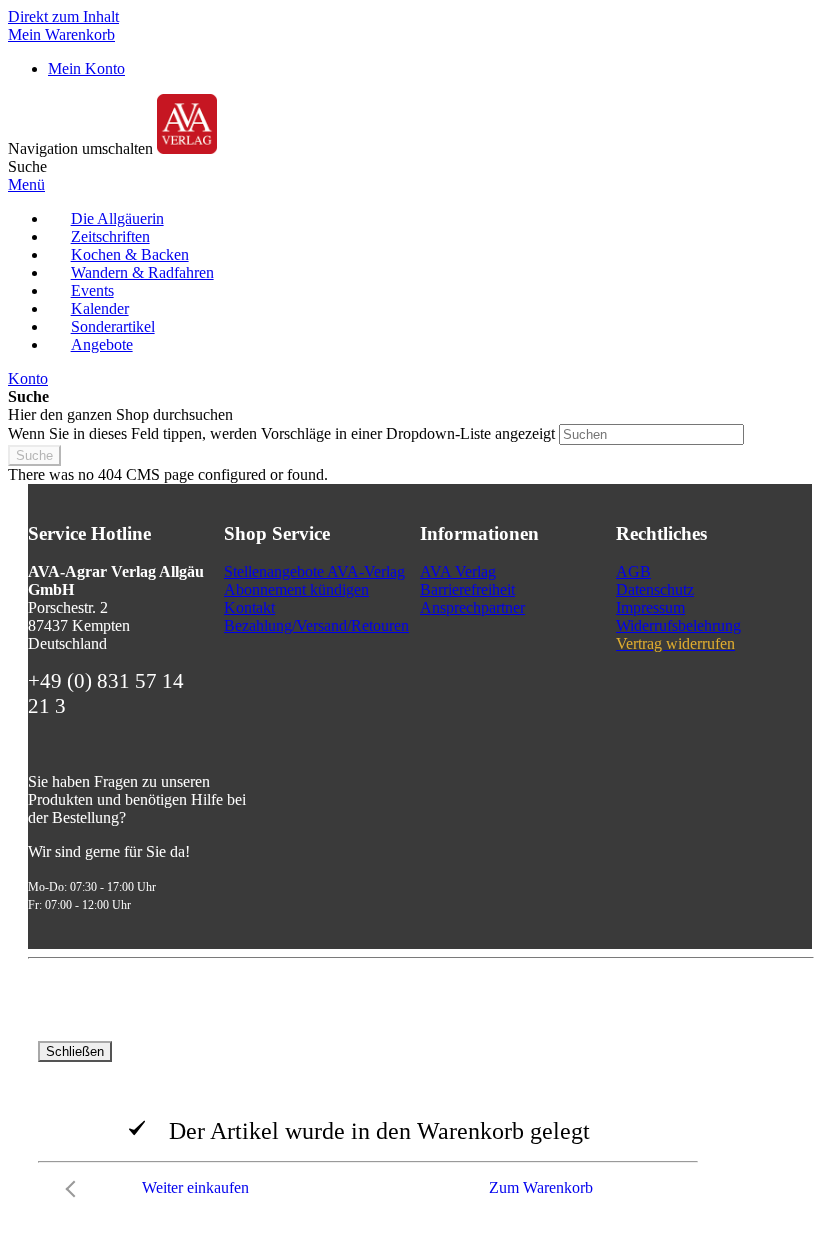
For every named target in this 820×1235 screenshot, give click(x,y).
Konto (28, 378)
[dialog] (410, 1124)
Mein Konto (86, 68)
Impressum (650, 607)
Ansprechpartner (472, 607)
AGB (633, 571)
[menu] (410, 282)
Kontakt (249, 607)
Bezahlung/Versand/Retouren (316, 625)
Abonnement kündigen (296, 589)
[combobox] (651, 434)
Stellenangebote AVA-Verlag (314, 571)
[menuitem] (117, 218)
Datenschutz (655, 589)
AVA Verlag (458, 571)
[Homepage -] (187, 148)
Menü (26, 184)
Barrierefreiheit (467, 589)
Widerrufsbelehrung (678, 625)
